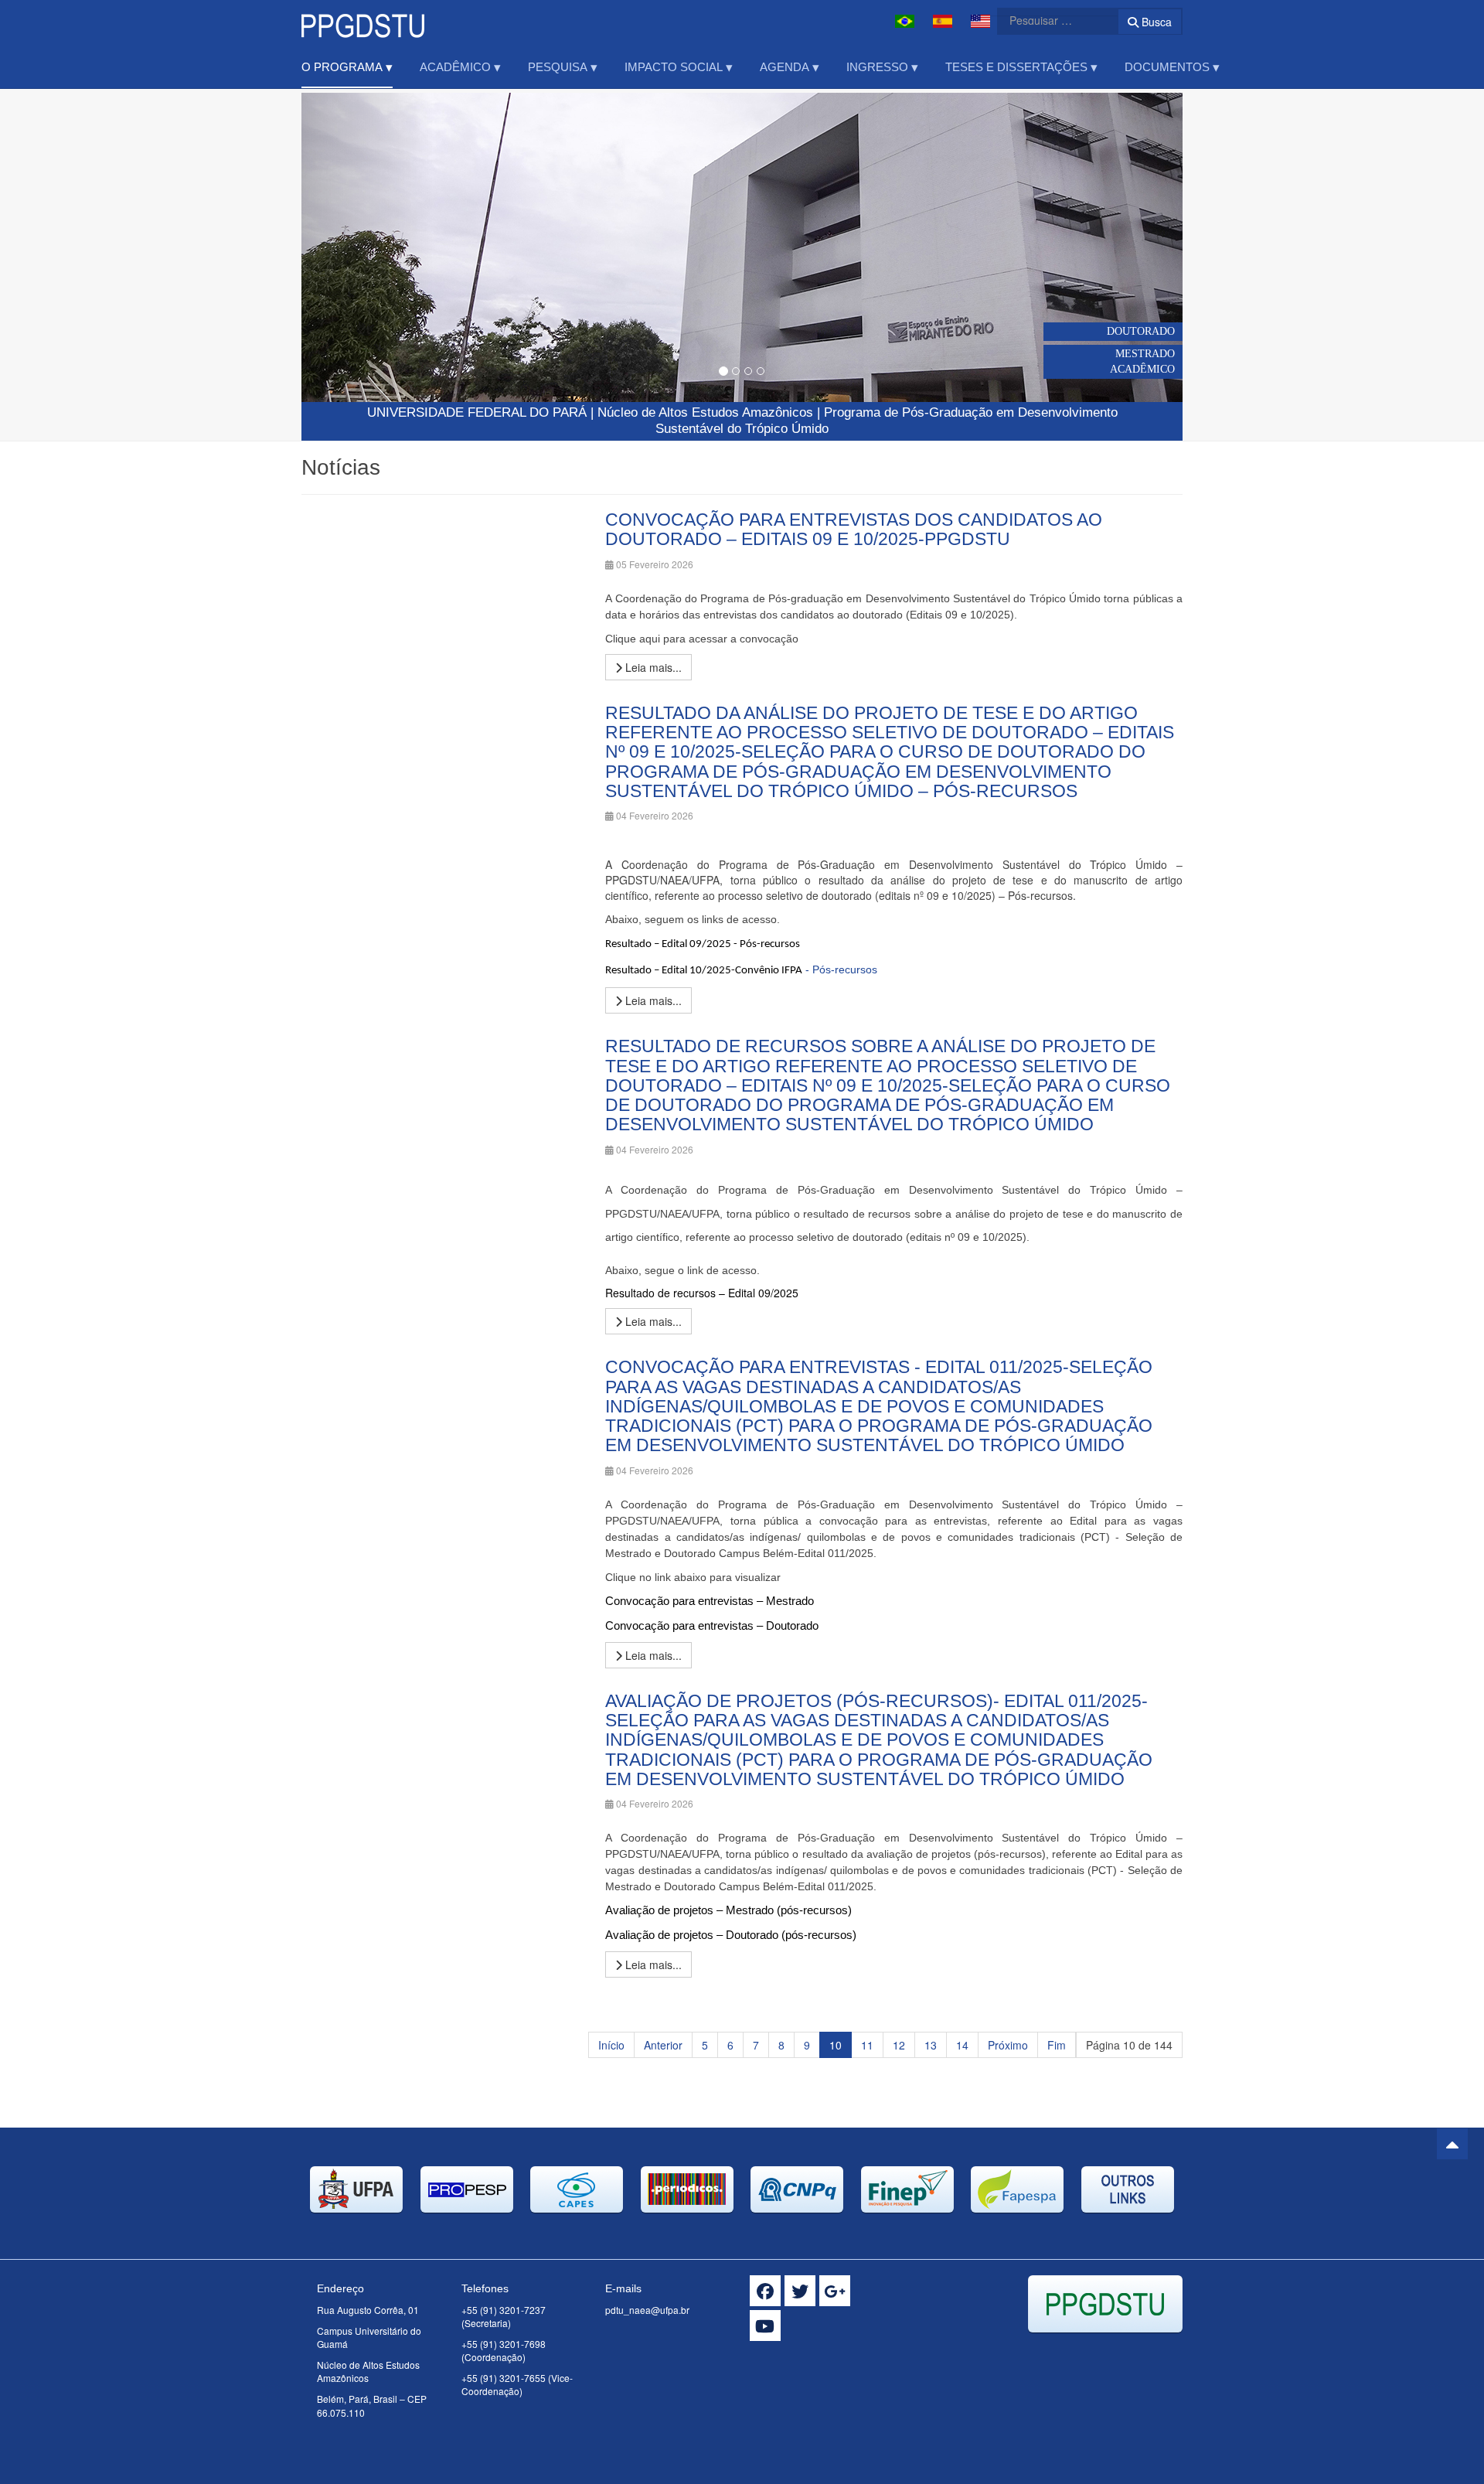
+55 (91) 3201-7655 (504, 2378)
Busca (1155, 22)
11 (867, 2045)
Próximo (1008, 2045)
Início (611, 2045)
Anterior (663, 2045)
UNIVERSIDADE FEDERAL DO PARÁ (477, 412)
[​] (765, 2291)
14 (962, 2045)
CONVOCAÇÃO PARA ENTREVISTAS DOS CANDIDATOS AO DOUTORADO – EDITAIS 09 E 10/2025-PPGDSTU (854, 529)
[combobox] (1048, 20)
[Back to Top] (1452, 2144)
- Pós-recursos (741, 969)
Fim (1057, 2045)
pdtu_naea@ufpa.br (647, 2310)
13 (931, 2045)
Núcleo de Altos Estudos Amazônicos (705, 412)
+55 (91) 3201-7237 (504, 2310)
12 (899, 2045)
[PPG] (363, 21)
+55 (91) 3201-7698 (504, 2344)
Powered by (1112, 2352)
